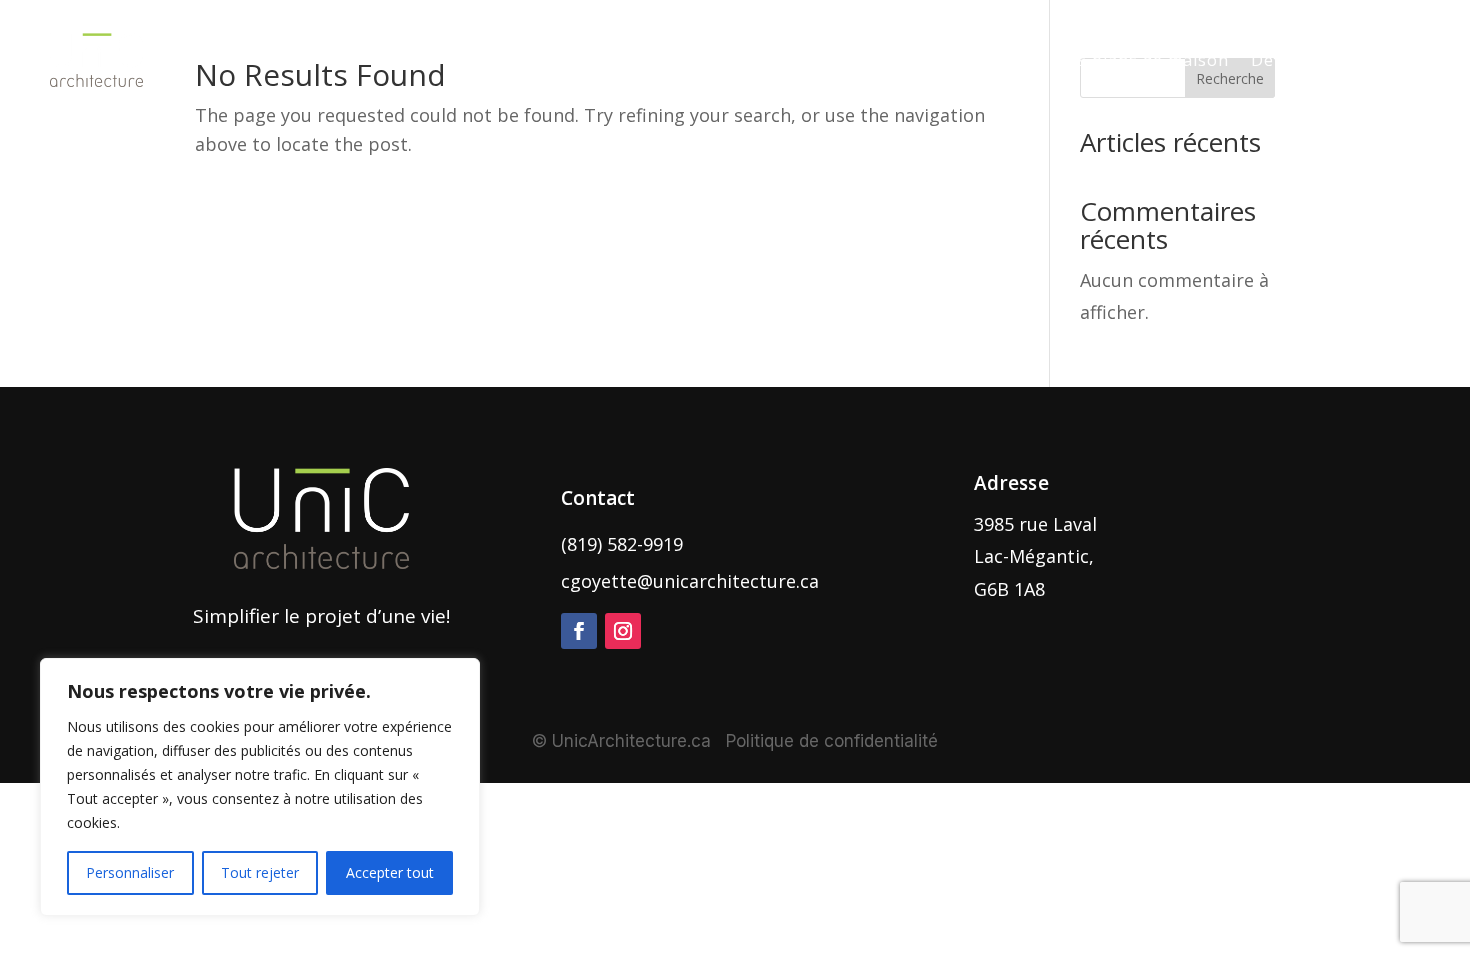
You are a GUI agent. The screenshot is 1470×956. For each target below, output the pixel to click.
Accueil (549, 60)
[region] (260, 787)
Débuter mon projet (1335, 60)
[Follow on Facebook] (579, 631)
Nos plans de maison (1141, 60)
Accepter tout (390, 872)
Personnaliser (130, 872)
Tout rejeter (260, 872)
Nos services (653, 60)
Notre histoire (970, 60)
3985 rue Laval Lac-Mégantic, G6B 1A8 (1035, 556)
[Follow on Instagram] (623, 631)
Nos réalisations (818, 60)
